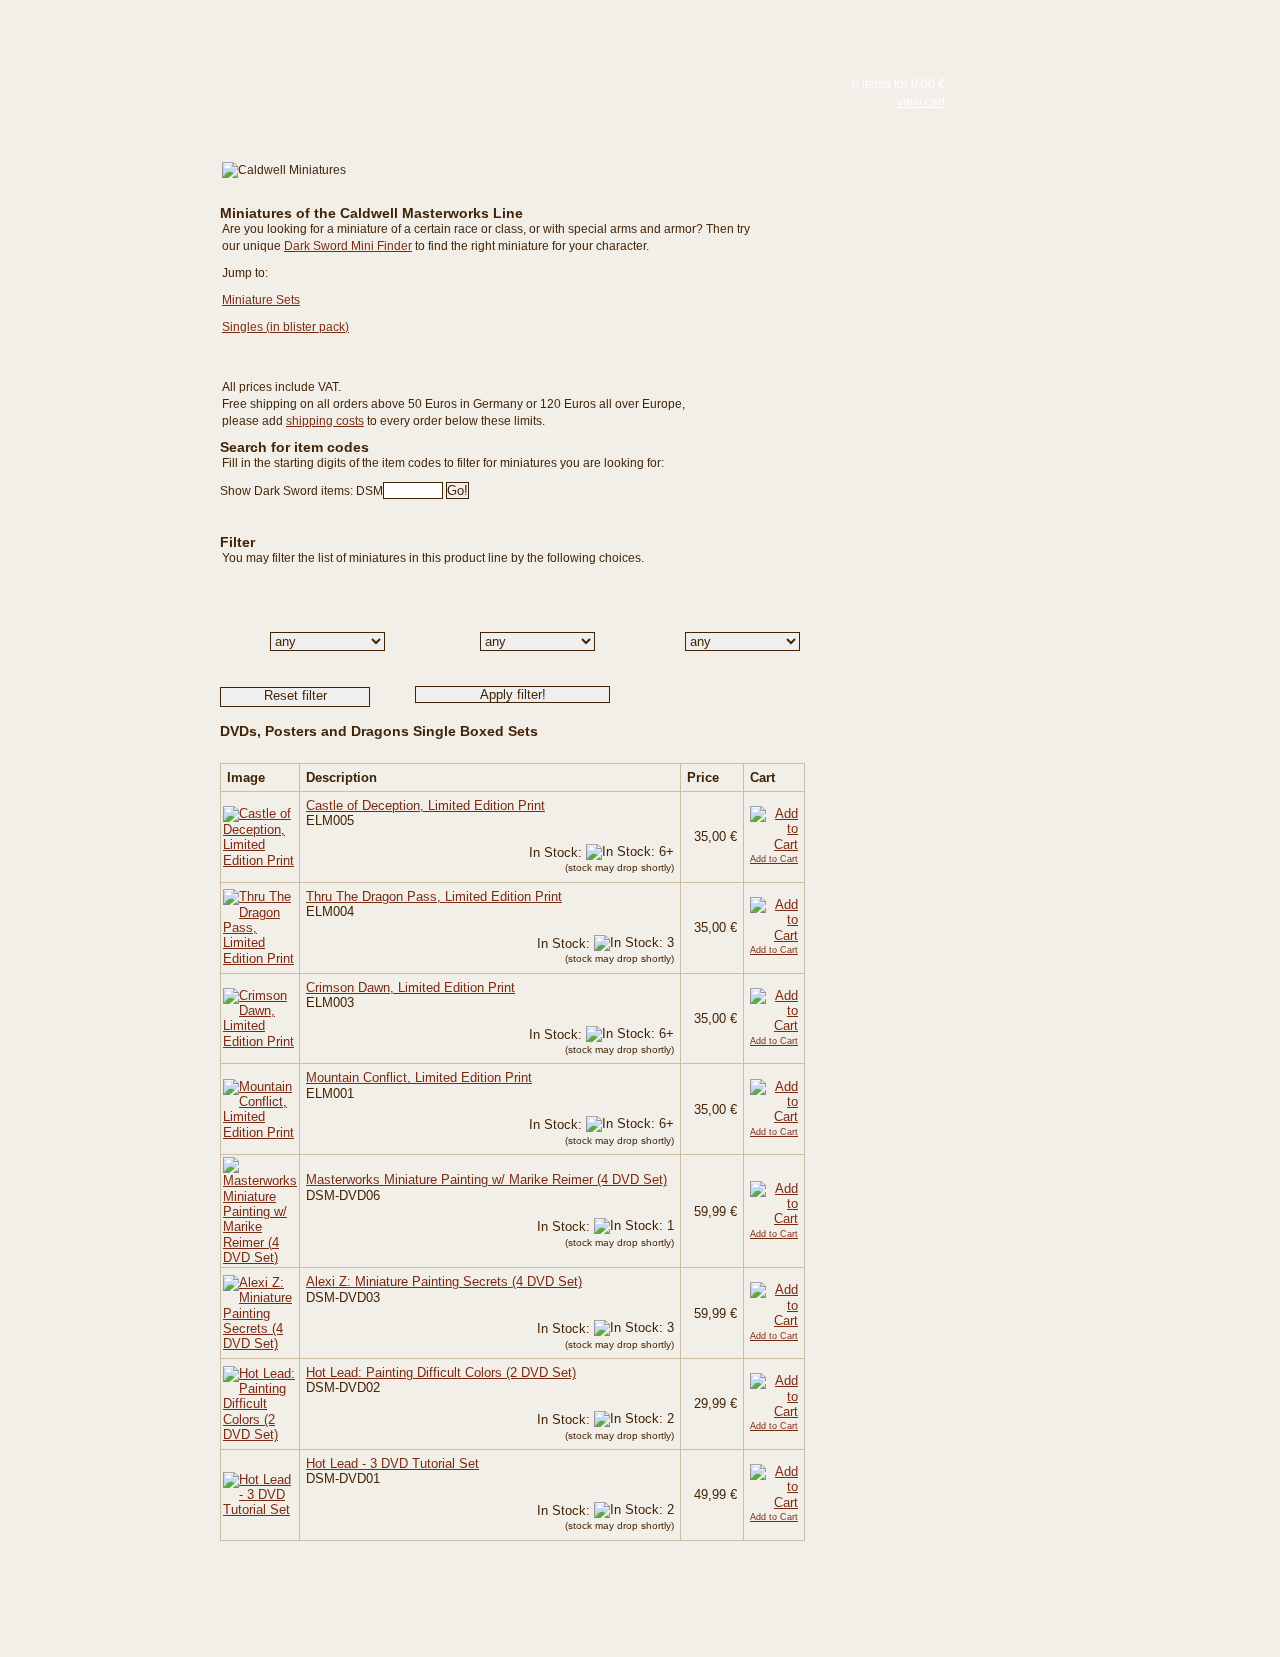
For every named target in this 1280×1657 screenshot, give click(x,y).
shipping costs (325, 421)
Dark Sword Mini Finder (348, 246)
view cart (921, 102)
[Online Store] (90, 142)
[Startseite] (90, 38)
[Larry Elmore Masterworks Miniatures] (90, 187)
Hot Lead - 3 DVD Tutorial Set (392, 1463)
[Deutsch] (235, 33)
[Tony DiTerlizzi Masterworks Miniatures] (90, 223)
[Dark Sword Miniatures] (90, 92)
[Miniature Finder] (90, 378)
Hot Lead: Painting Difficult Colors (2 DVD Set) (441, 1372)
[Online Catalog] (90, 116)
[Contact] (90, 493)
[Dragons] (90, 331)
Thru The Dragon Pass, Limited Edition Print (434, 896)
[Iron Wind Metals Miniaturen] (90, 313)
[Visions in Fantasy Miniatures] (90, 241)
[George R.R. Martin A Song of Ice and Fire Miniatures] (90, 259)
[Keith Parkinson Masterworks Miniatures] (90, 205)
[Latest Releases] (90, 169)
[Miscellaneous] (90, 295)
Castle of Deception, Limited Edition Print (425, 805)
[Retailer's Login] (90, 416)
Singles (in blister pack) (285, 327)
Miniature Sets (261, 300)
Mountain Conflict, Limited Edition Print (419, 1077)
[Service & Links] (90, 455)
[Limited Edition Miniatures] (90, 277)
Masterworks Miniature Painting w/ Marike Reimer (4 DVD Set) (486, 1179)
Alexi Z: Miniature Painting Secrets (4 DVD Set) (444, 1281)
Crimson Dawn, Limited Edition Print (410, 987)
